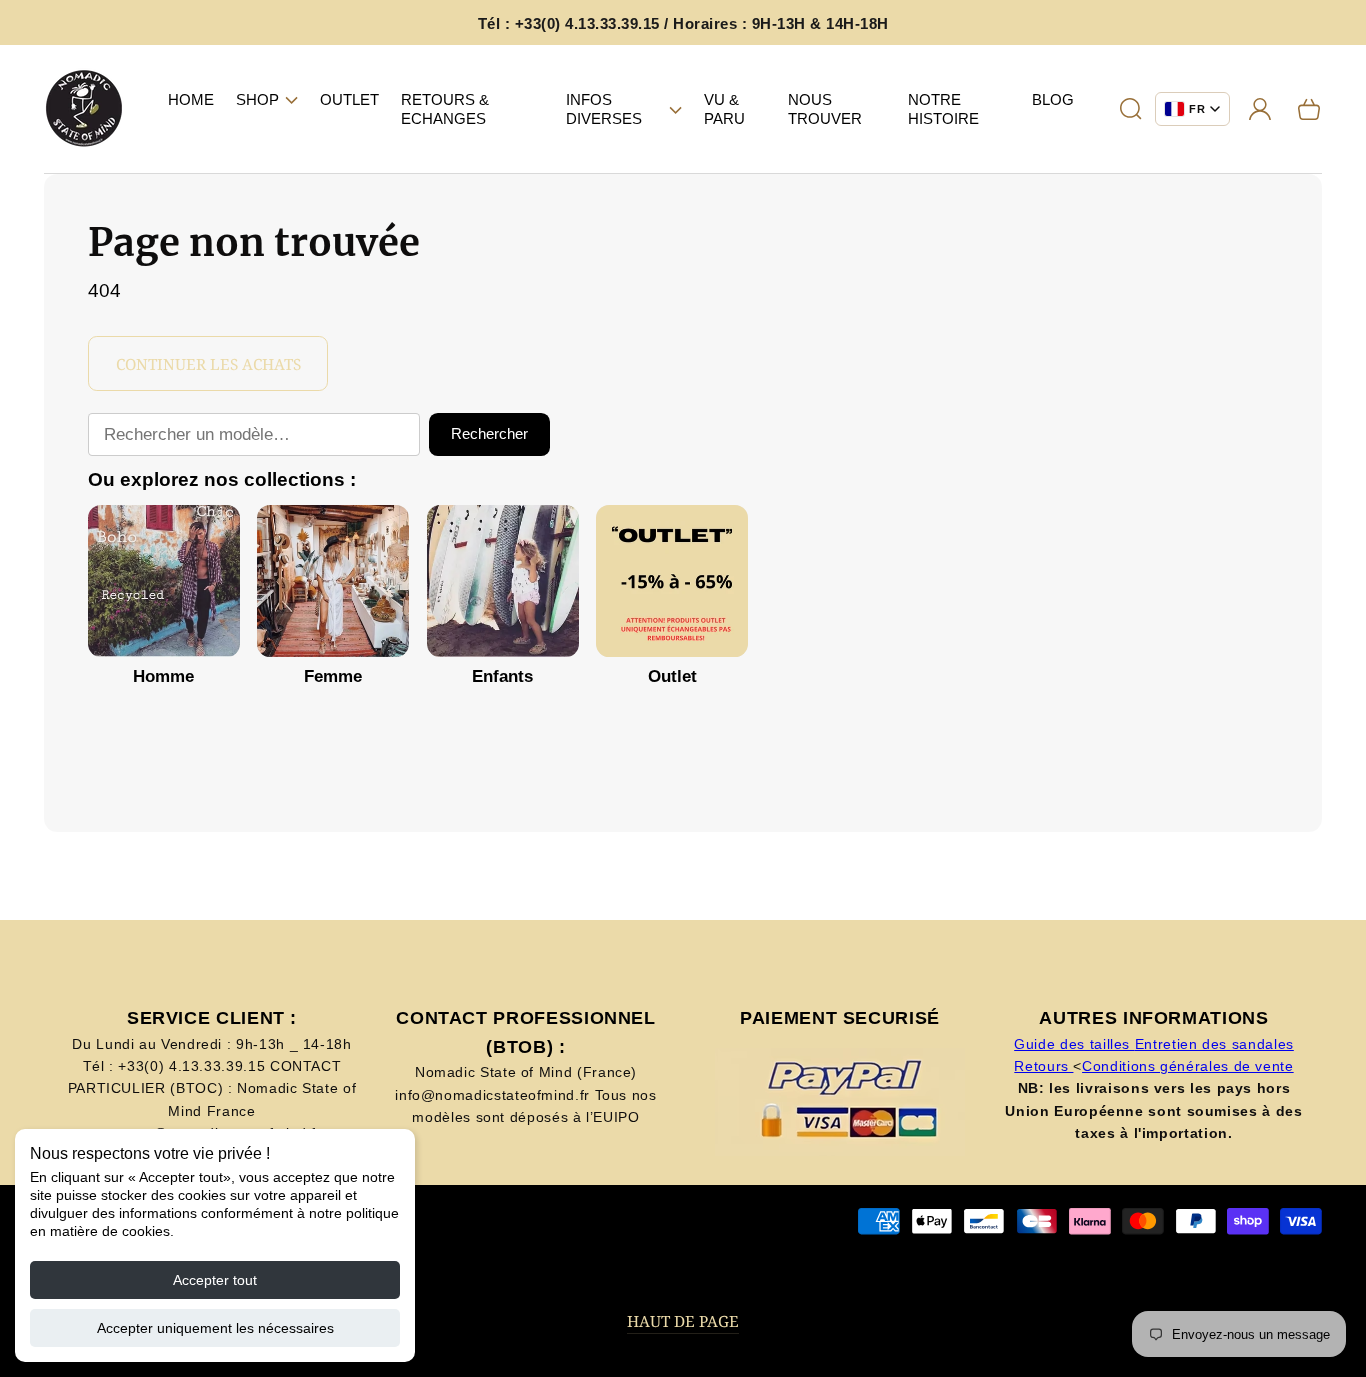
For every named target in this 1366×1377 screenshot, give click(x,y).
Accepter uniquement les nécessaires (215, 1328)
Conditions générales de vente (1188, 1066)
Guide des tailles (1074, 1044)
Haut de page (683, 1321)
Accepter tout (215, 1280)
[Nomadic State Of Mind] (84, 109)
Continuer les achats (208, 364)
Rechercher (489, 433)
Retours (1043, 1066)
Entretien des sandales (1214, 1044)
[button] (267, 100)
